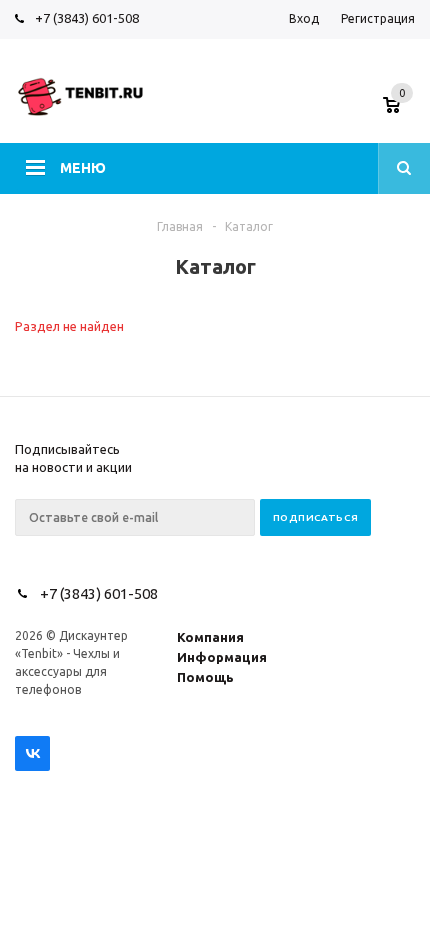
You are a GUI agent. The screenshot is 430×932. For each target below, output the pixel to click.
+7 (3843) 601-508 (87, 18)
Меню (83, 168)
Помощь (205, 677)
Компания (210, 637)
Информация (222, 657)
